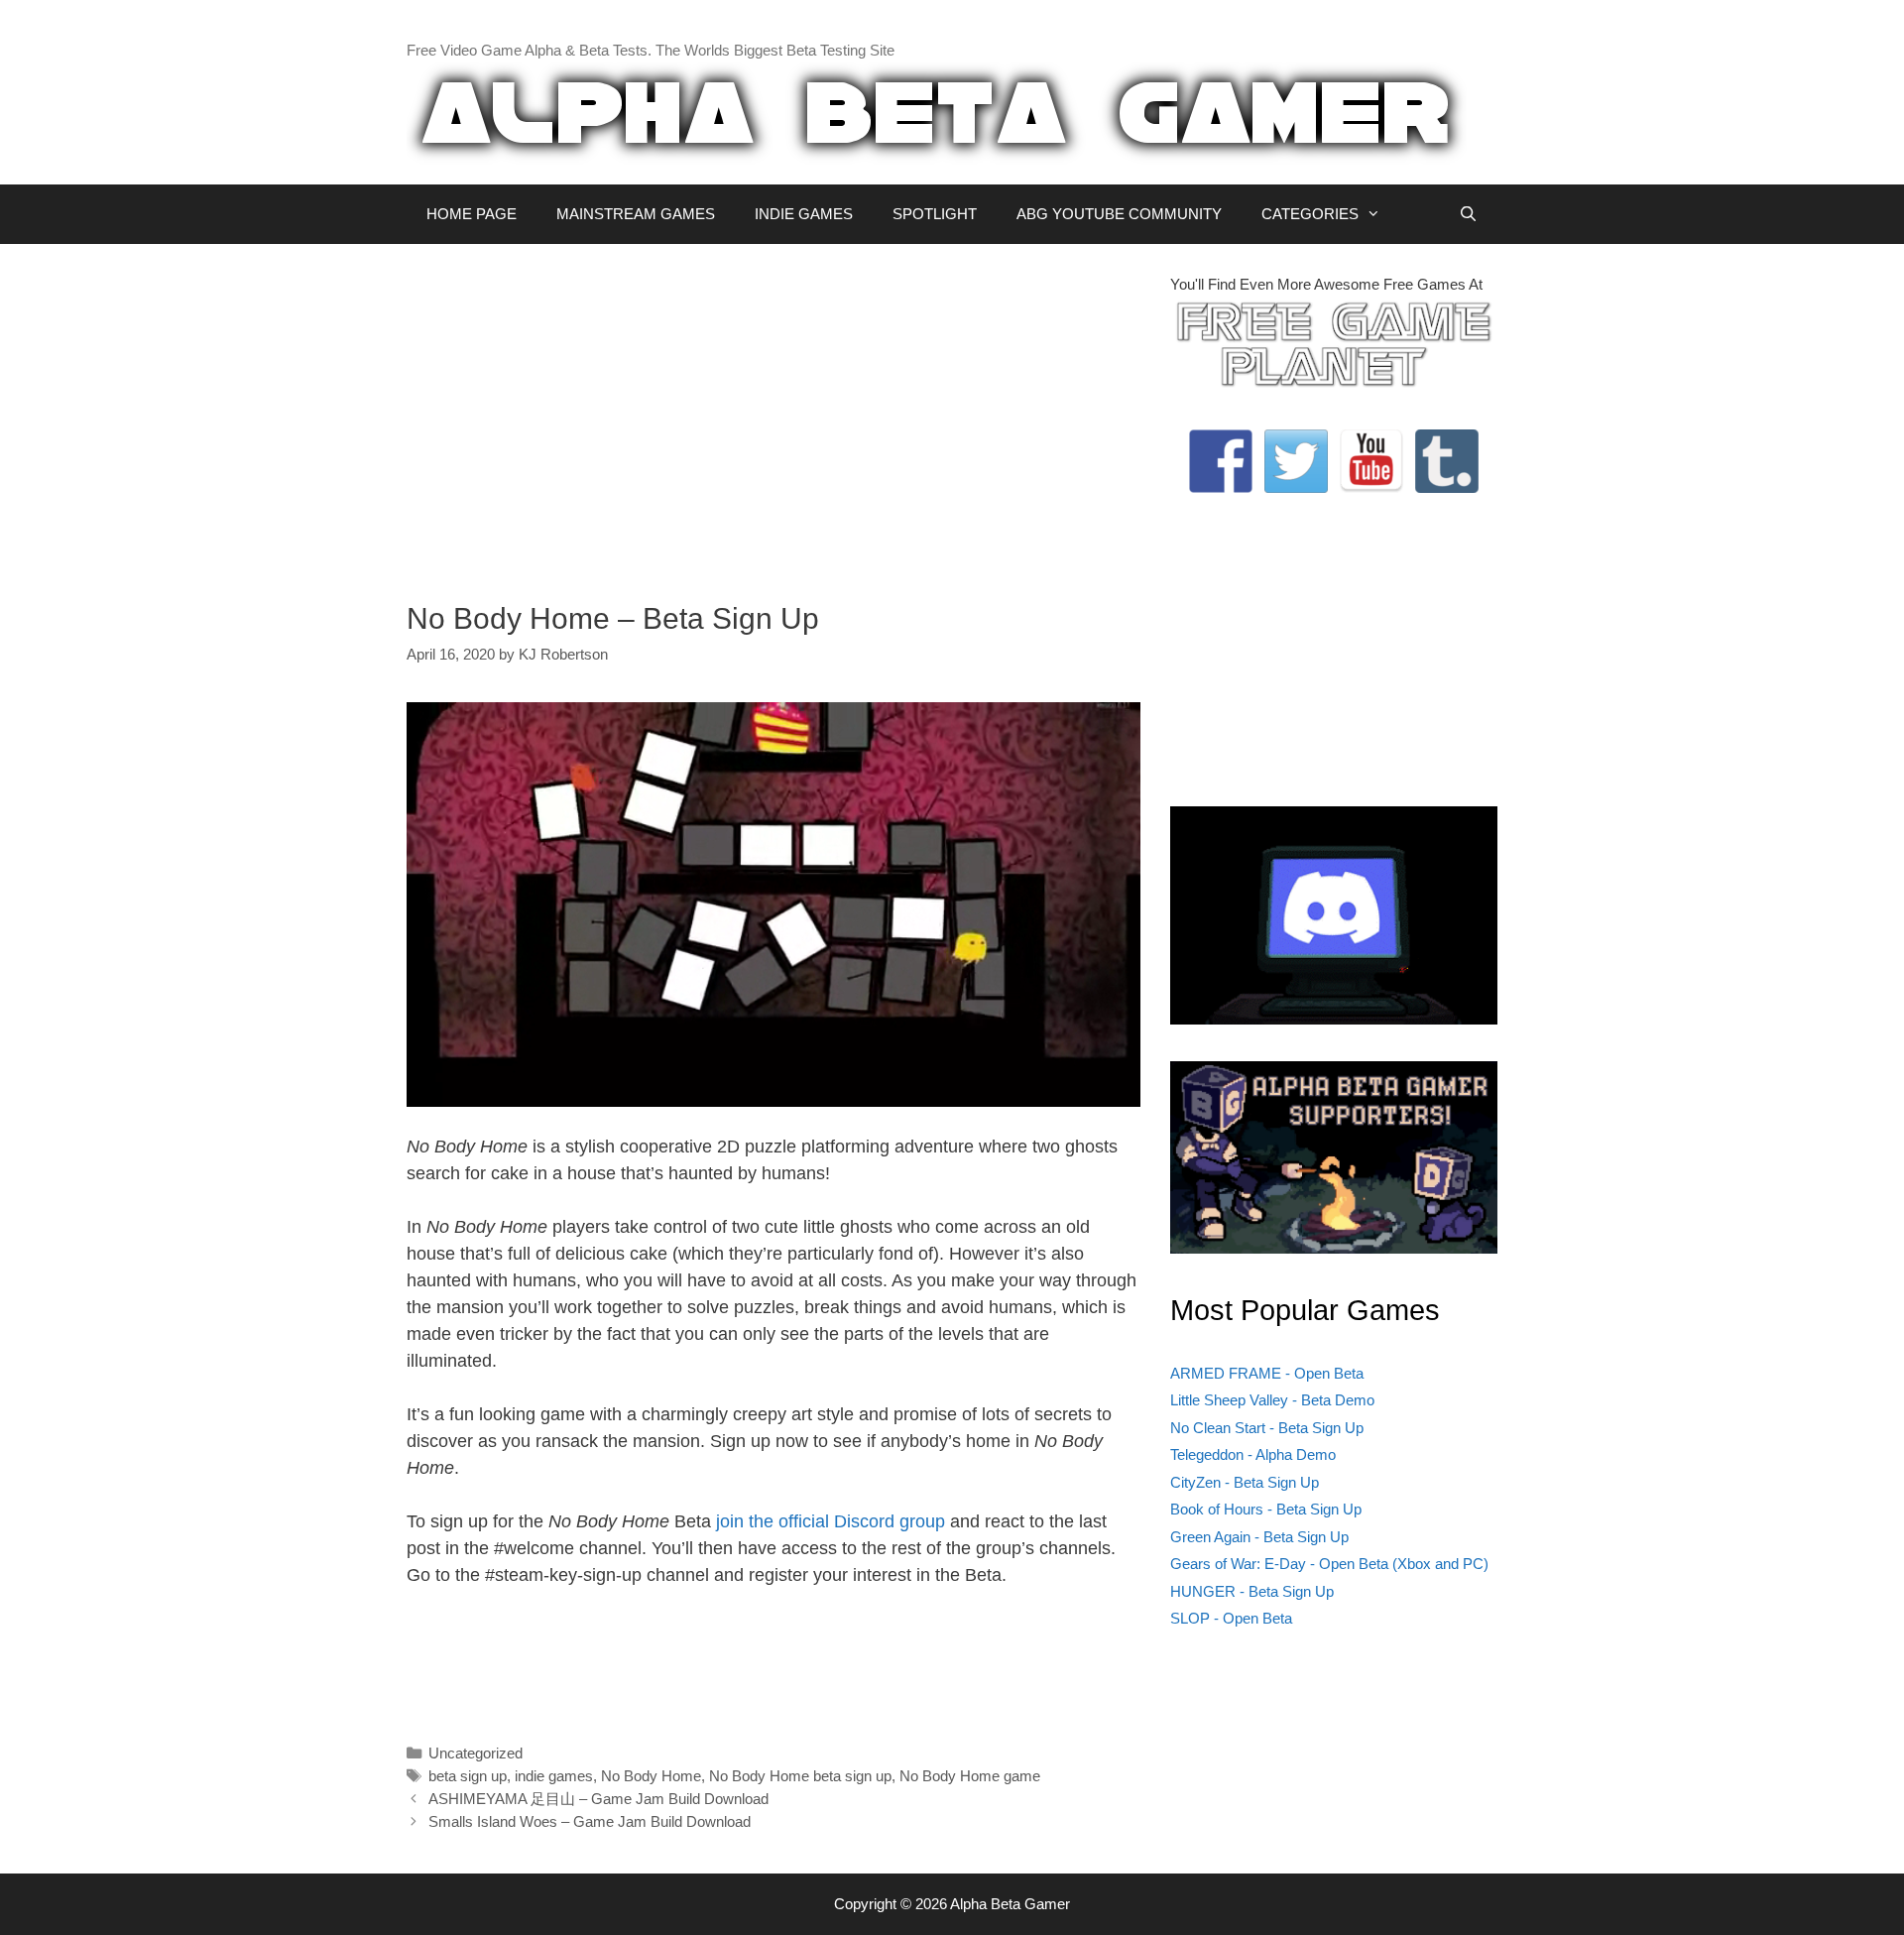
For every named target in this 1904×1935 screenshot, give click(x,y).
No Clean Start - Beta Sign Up (1267, 1428)
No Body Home (651, 1776)
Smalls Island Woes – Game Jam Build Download (590, 1821)
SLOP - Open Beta (1231, 1618)
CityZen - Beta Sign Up (1245, 1482)
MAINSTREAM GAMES (636, 214)
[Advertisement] (773, 413)
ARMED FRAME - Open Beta (1267, 1373)
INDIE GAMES (804, 214)
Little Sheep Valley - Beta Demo (1272, 1400)
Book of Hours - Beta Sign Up (1266, 1509)
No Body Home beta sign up (800, 1776)
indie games (554, 1776)
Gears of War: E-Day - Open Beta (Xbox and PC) (1329, 1564)
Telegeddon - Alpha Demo (1253, 1454)
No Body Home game (970, 1776)
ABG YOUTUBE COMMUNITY (1119, 214)
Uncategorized (476, 1753)
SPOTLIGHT (935, 214)
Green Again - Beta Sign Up (1259, 1537)
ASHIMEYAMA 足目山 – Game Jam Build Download (598, 1799)
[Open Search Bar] (1468, 214)
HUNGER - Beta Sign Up (1252, 1591)
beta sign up (468, 1776)
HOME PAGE (472, 214)
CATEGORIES (1310, 214)
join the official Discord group (831, 1521)
